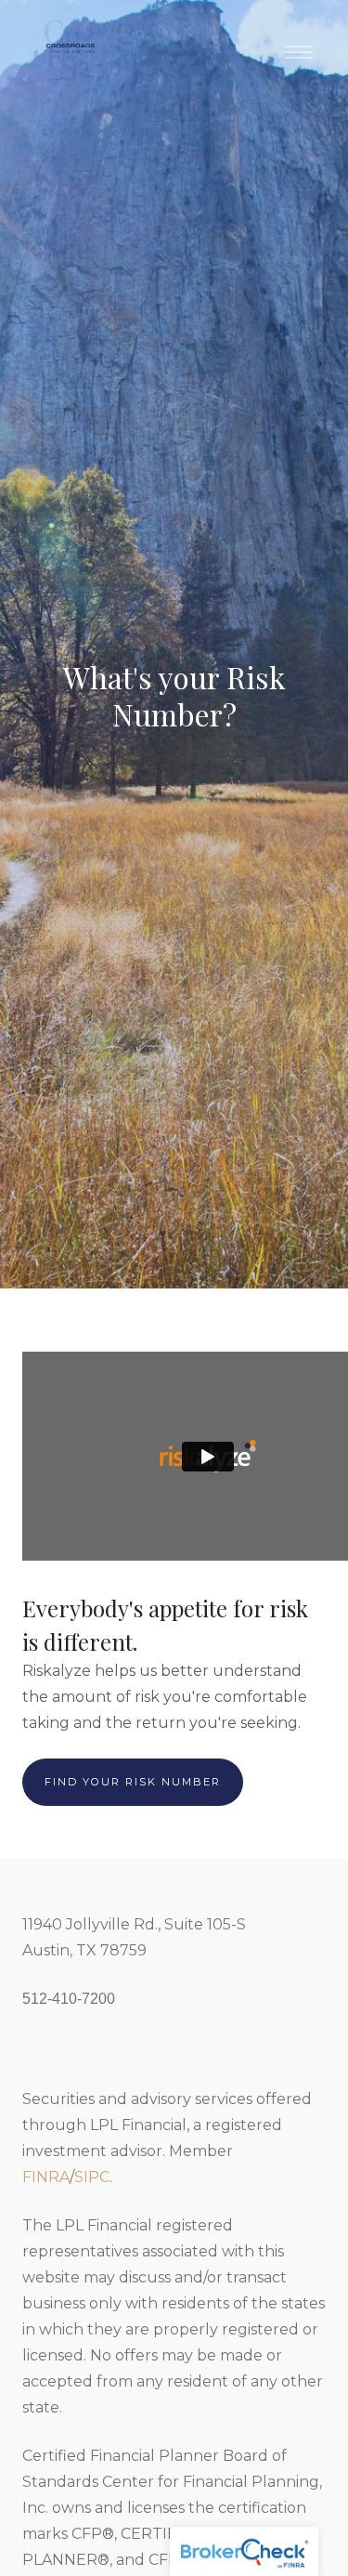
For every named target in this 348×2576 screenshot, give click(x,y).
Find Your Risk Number (133, 1782)
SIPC (92, 2177)
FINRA (46, 2177)
